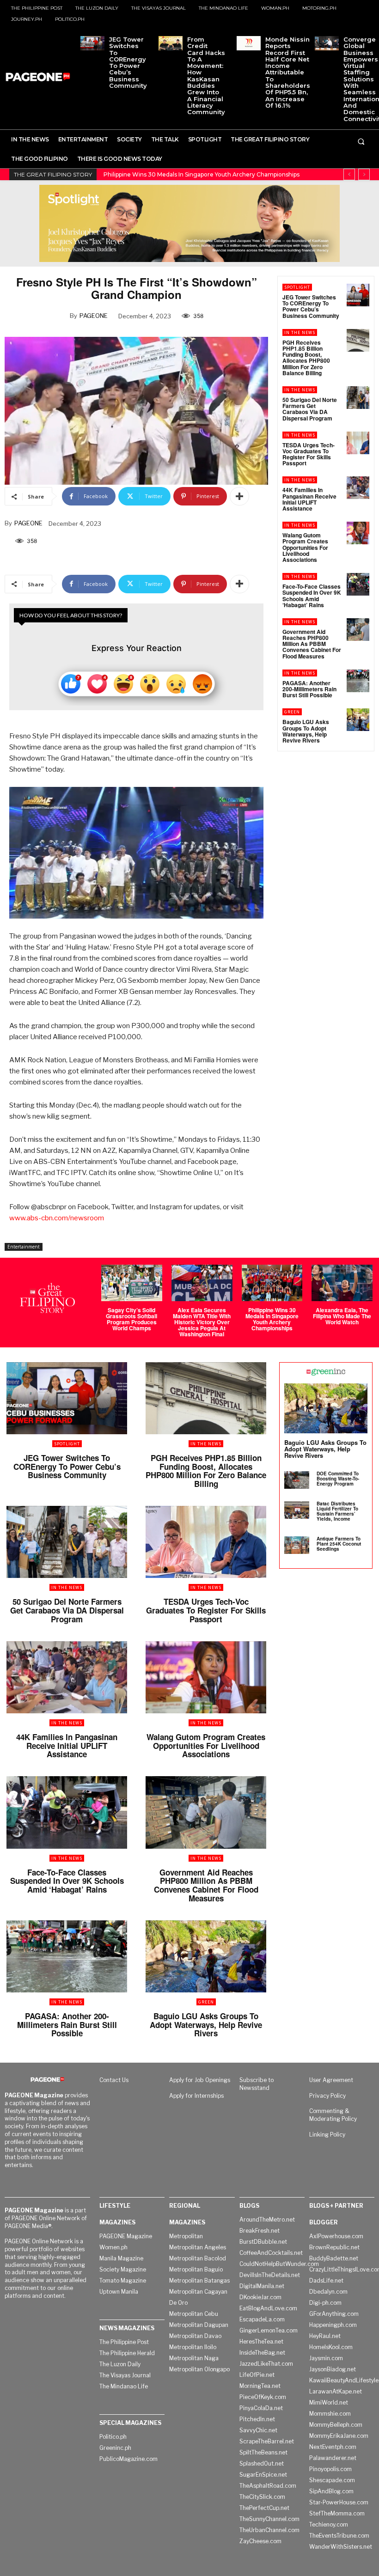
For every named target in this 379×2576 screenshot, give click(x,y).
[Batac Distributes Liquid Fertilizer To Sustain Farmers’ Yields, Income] (297, 1510)
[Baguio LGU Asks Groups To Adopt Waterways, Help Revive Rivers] (358, 720)
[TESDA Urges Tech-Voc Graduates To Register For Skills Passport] (358, 443)
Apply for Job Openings (200, 2080)
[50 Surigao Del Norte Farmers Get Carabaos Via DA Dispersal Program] (358, 398)
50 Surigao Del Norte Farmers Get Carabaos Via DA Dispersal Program (310, 409)
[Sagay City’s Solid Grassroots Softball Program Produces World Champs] (132, 1283)
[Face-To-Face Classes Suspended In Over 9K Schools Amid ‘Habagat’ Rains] (358, 584)
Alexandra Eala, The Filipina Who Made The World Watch (183, 174)
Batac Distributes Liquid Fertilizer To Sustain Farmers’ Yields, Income (337, 1511)
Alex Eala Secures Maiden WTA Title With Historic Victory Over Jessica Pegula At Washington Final (202, 1322)
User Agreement (331, 2080)
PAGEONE (94, 316)
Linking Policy (327, 2134)
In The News (300, 332)
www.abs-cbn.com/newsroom (57, 1218)
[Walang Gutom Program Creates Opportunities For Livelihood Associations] (358, 533)
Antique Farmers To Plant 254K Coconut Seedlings (339, 1544)
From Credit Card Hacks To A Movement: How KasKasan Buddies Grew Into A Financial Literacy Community (206, 76)
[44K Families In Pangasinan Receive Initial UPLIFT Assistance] (358, 488)
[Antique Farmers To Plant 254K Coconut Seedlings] (297, 1545)
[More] (239, 496)
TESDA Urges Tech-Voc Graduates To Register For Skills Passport (309, 454)
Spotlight (297, 287)
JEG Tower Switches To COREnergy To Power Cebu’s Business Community (128, 62)
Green (292, 712)
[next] (364, 174)
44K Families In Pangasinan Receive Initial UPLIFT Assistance (309, 499)
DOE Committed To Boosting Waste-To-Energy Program (338, 1479)
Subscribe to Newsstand (257, 2084)
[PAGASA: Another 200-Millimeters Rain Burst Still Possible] (358, 681)
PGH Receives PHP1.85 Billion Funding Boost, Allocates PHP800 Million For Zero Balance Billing (306, 358)
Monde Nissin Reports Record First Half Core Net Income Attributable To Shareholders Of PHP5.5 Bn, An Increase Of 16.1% (288, 72)
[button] (361, 141)
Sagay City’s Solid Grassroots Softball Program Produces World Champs (131, 1319)
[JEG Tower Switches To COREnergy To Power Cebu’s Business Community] (92, 43)
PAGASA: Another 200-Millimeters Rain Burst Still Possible (309, 689)
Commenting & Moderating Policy (333, 2115)
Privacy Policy (327, 2096)
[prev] (349, 174)
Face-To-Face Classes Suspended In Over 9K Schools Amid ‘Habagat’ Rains (312, 596)
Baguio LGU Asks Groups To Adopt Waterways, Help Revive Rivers (306, 731)
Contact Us (114, 2080)
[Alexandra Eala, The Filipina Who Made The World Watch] (342, 1283)
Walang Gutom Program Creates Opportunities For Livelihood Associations (305, 547)
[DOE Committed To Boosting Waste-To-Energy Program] (297, 1480)
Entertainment (24, 1247)
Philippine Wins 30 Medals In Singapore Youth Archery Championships (272, 1319)
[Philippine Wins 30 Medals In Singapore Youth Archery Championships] (272, 1283)
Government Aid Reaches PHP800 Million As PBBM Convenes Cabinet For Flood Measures (312, 644)
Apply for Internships (196, 2096)
